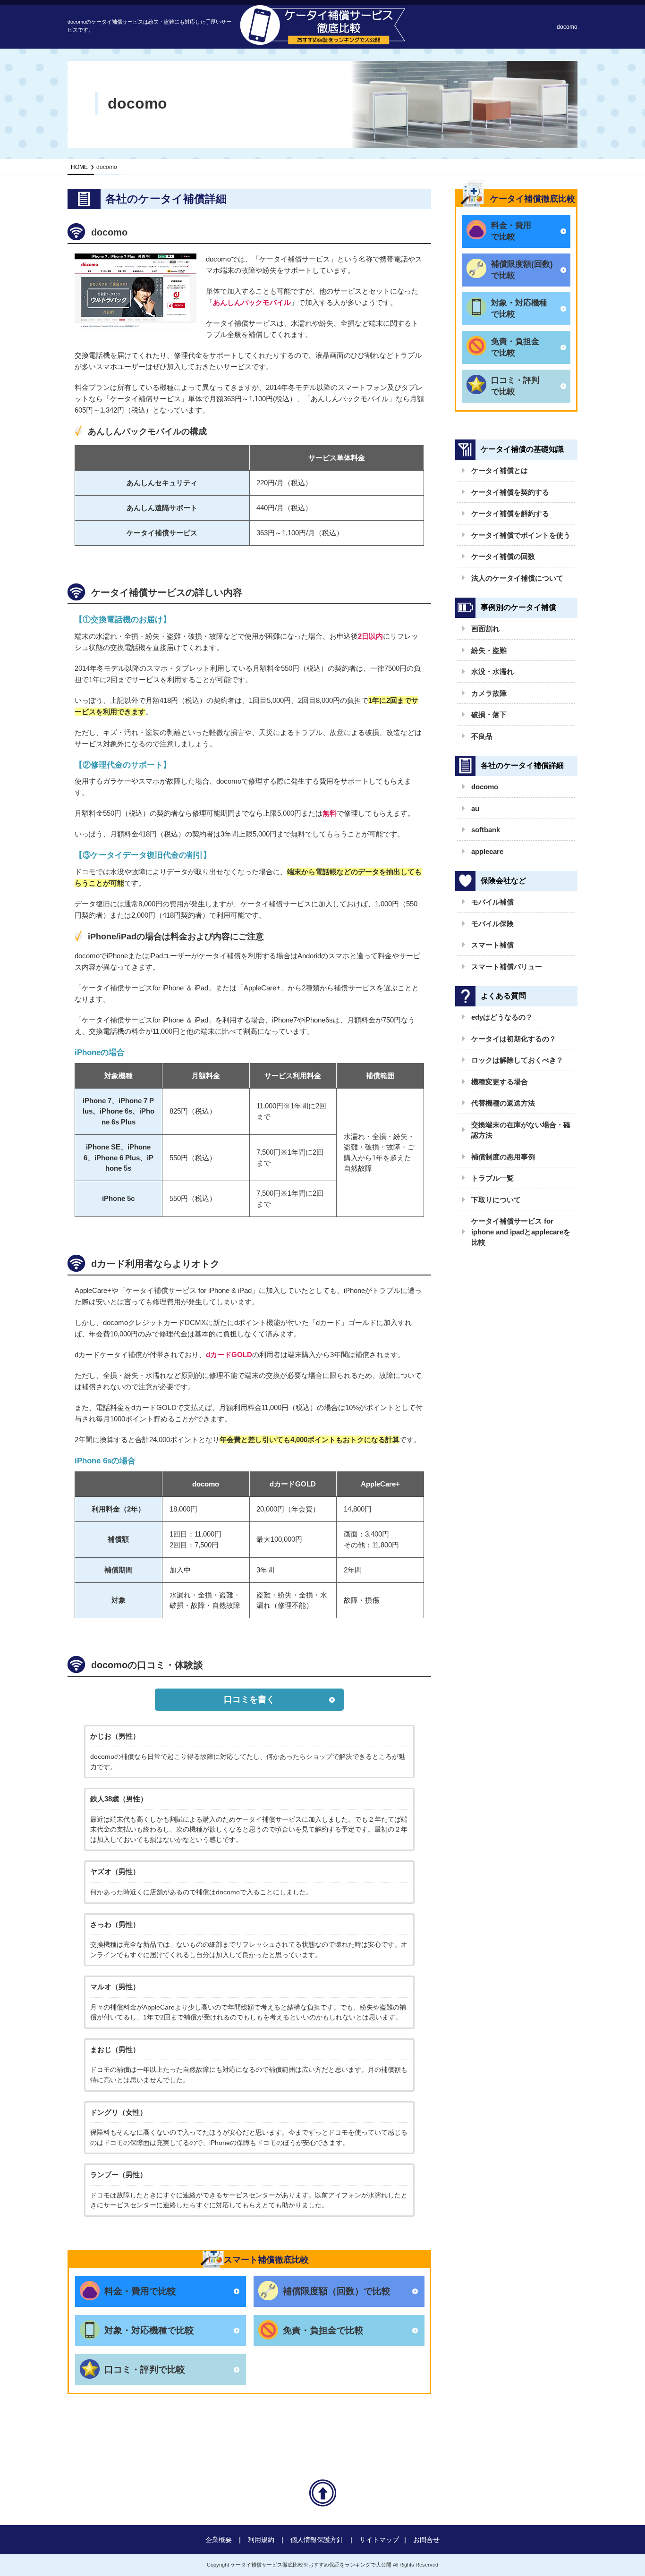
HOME (79, 167)
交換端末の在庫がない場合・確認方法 (521, 1130)
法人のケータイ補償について (517, 578)
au (475, 808)
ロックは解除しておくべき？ (517, 1060)
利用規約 (261, 2540)
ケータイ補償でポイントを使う (521, 535)
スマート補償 (492, 945)
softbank (486, 830)
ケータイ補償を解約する (510, 513)
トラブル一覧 (492, 1178)
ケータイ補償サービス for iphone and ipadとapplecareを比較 (521, 1232)
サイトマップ (379, 2540)
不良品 (482, 736)
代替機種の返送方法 (503, 1103)
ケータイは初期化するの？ (514, 1039)
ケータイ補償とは (500, 470)
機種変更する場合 (500, 1082)
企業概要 (219, 2540)
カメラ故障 (489, 693)
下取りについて (496, 1200)
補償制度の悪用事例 (503, 1157)
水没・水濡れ (492, 671)
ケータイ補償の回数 (503, 556)
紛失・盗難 (489, 650)
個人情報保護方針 (317, 2540)
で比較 (511, 231)
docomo (485, 787)
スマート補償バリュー (507, 967)
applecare (487, 851)
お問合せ (426, 2540)
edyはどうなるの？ (502, 1017)
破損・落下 (489, 714)
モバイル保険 (492, 924)
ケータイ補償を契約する (510, 492)
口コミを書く (249, 1699)
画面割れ (485, 629)
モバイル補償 (492, 902)
